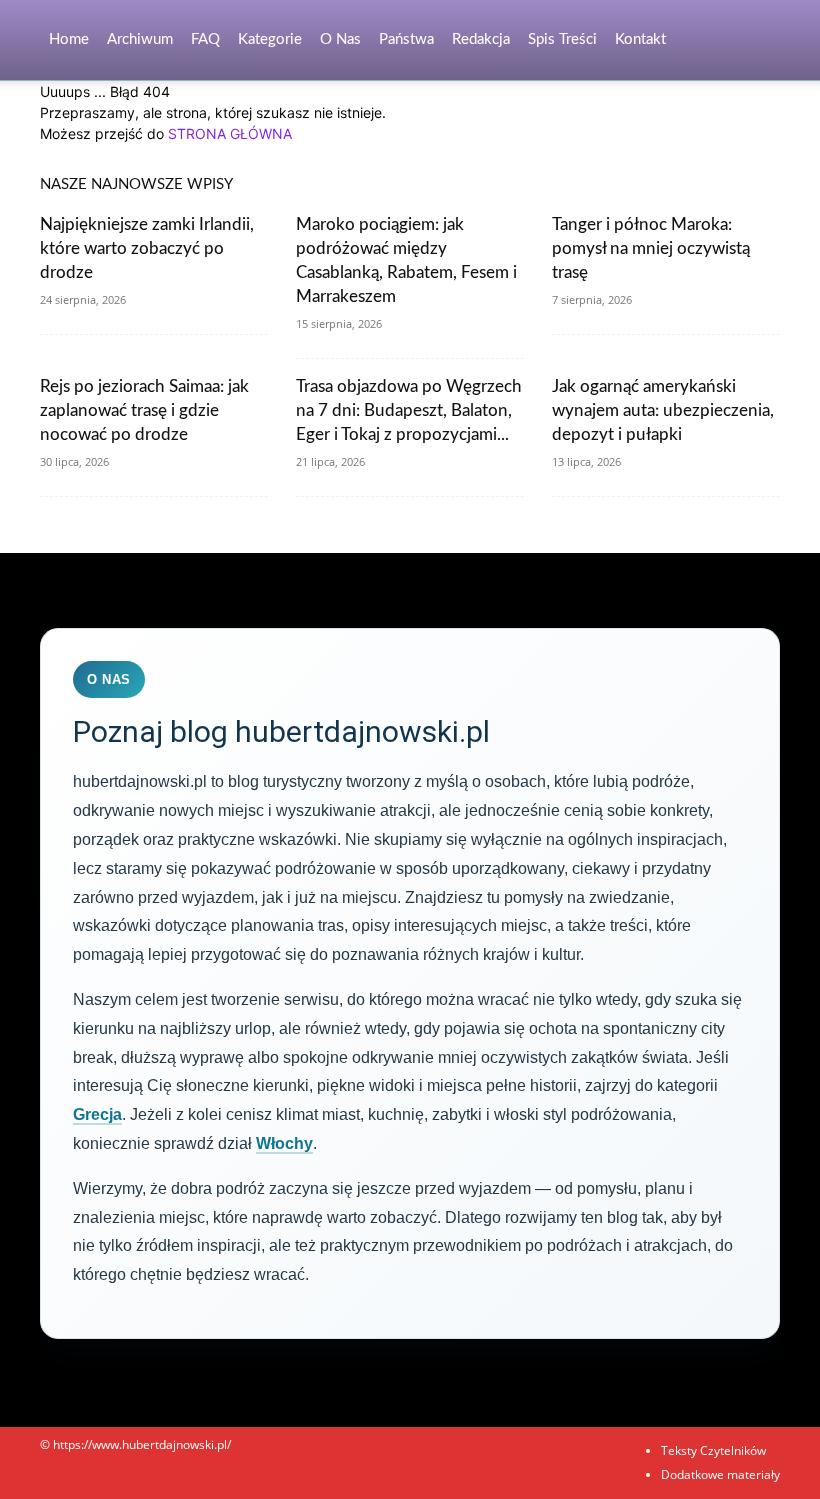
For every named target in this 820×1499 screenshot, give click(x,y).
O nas (340, 39)
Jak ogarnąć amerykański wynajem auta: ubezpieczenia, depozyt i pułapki (663, 410)
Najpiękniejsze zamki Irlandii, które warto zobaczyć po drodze (147, 248)
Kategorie (270, 39)
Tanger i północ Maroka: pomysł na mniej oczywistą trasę (651, 248)
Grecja (97, 1114)
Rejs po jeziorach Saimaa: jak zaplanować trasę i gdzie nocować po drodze (144, 410)
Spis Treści (562, 39)
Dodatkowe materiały (720, 1474)
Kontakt (640, 39)
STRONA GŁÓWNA (230, 133)
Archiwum (140, 39)
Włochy (284, 1143)
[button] (756, 40)
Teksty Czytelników (713, 1450)
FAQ (205, 39)
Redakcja (481, 39)
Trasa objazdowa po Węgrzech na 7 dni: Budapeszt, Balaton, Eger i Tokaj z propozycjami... (409, 410)
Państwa (406, 39)
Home (69, 39)
